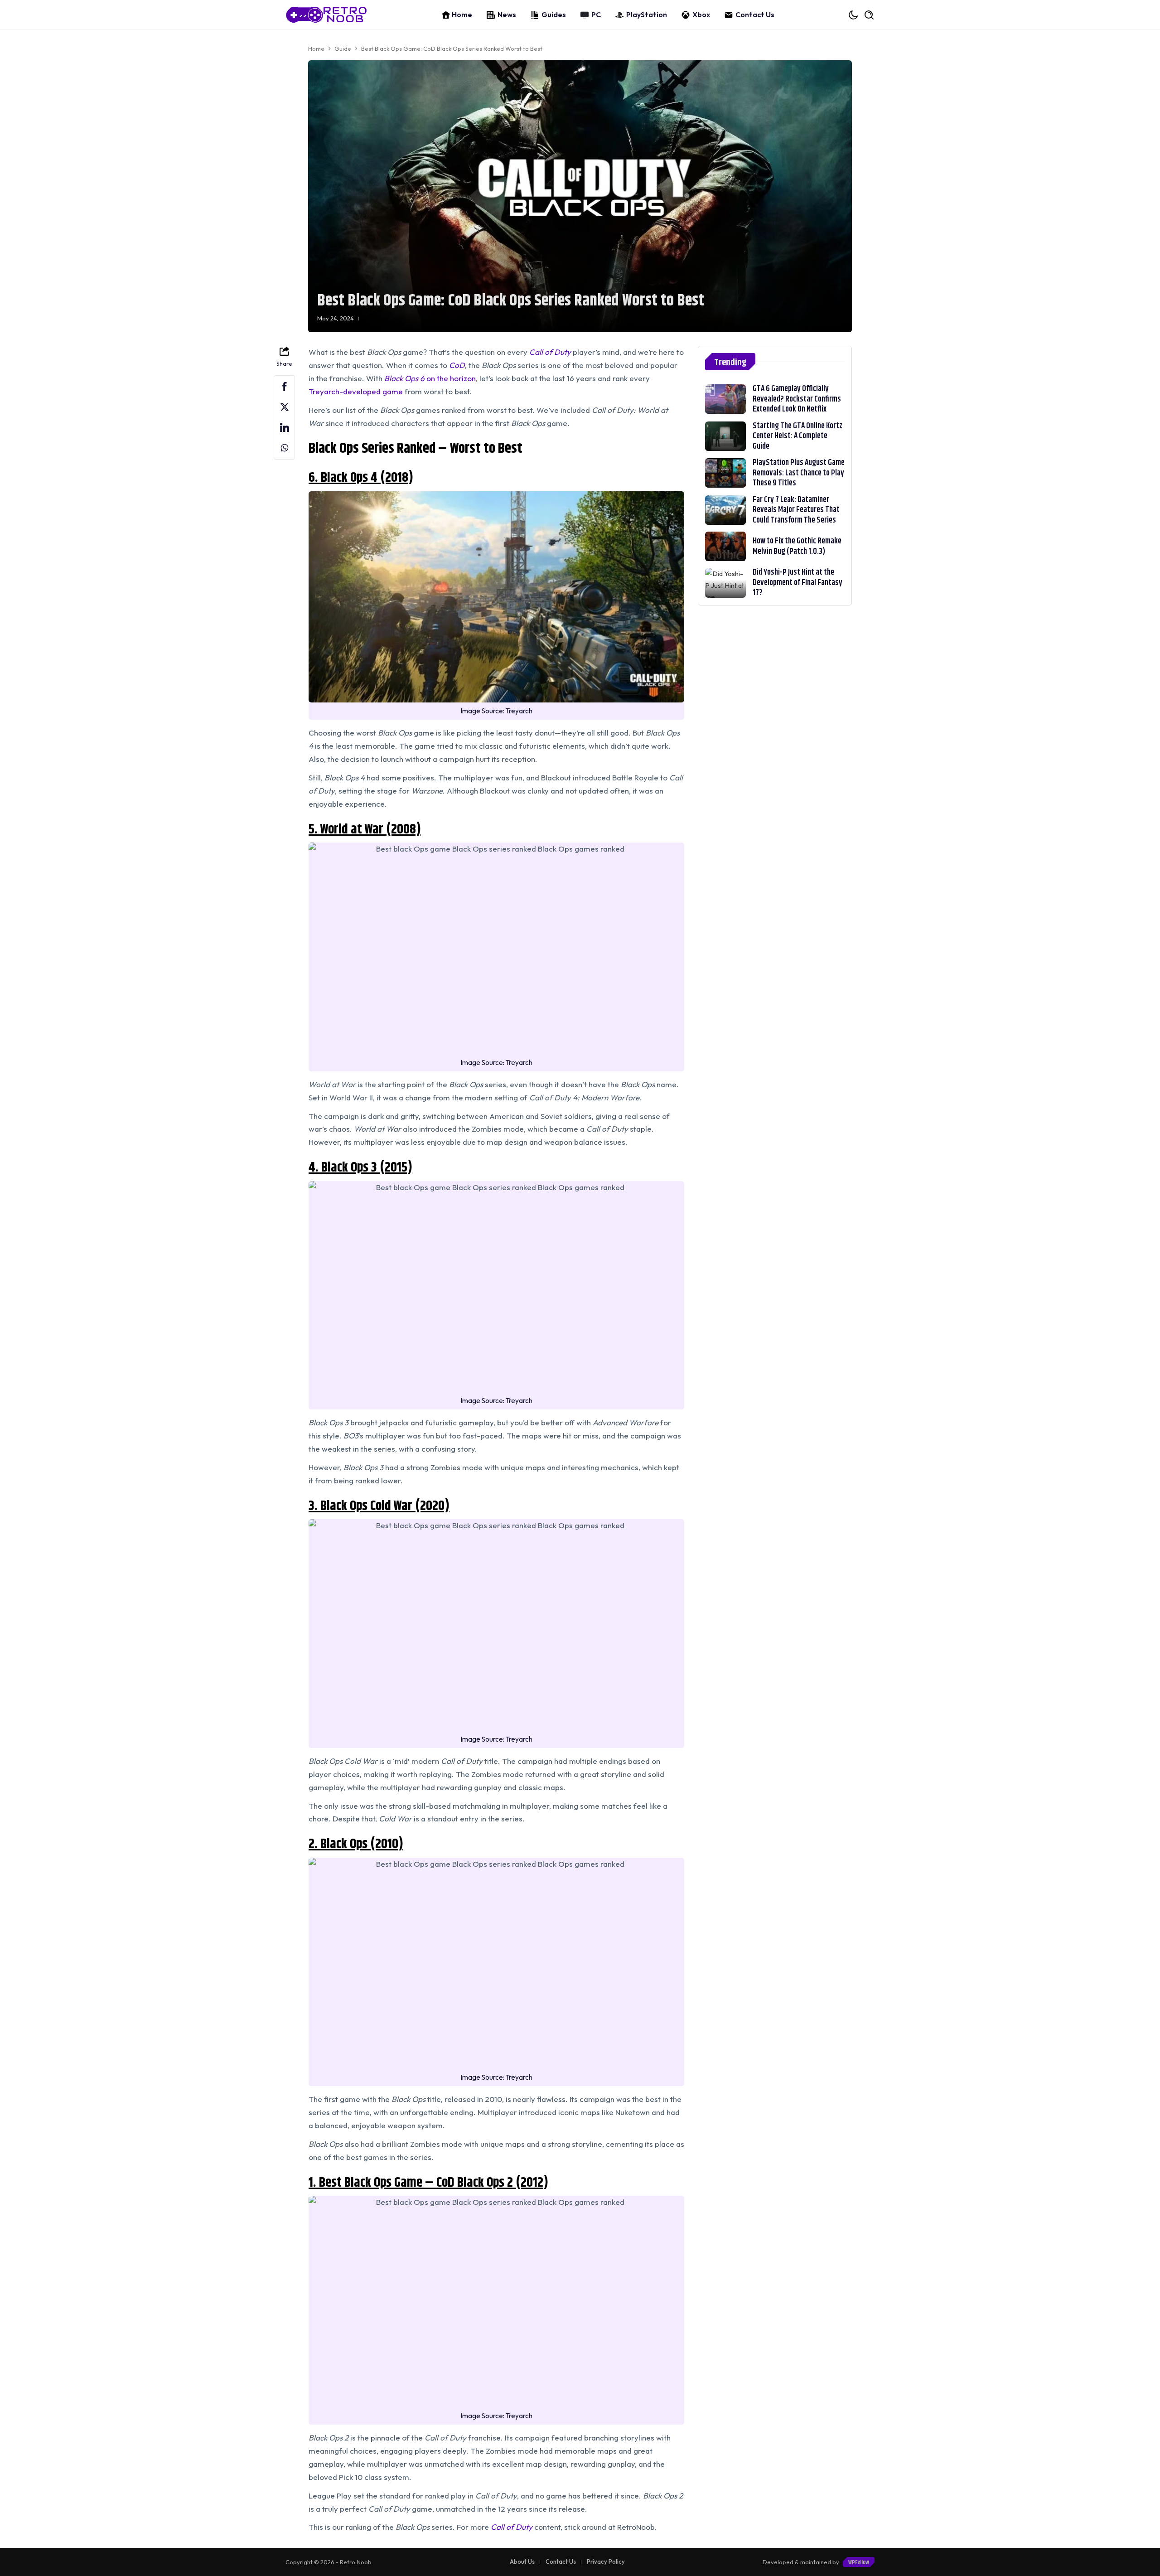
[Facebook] (284, 387)
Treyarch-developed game (356, 391)
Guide (343, 48)
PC (596, 15)
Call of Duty (512, 2527)
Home (462, 15)
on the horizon (430, 378)
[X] (284, 407)
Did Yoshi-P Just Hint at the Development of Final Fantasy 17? (797, 583)
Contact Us (755, 15)
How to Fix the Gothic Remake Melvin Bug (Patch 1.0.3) (797, 546)
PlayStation (647, 15)
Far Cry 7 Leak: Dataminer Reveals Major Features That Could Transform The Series (796, 510)
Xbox (701, 15)
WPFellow (859, 2562)
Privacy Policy (606, 2561)
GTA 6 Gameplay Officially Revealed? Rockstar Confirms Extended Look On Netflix (797, 399)
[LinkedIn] (284, 428)
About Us (522, 2561)
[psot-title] (725, 399)
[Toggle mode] (854, 15)
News (507, 15)
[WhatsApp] (284, 448)
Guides (554, 15)
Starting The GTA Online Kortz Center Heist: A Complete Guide (797, 436)
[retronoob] (326, 15)
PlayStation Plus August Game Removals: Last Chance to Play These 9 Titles (799, 473)
